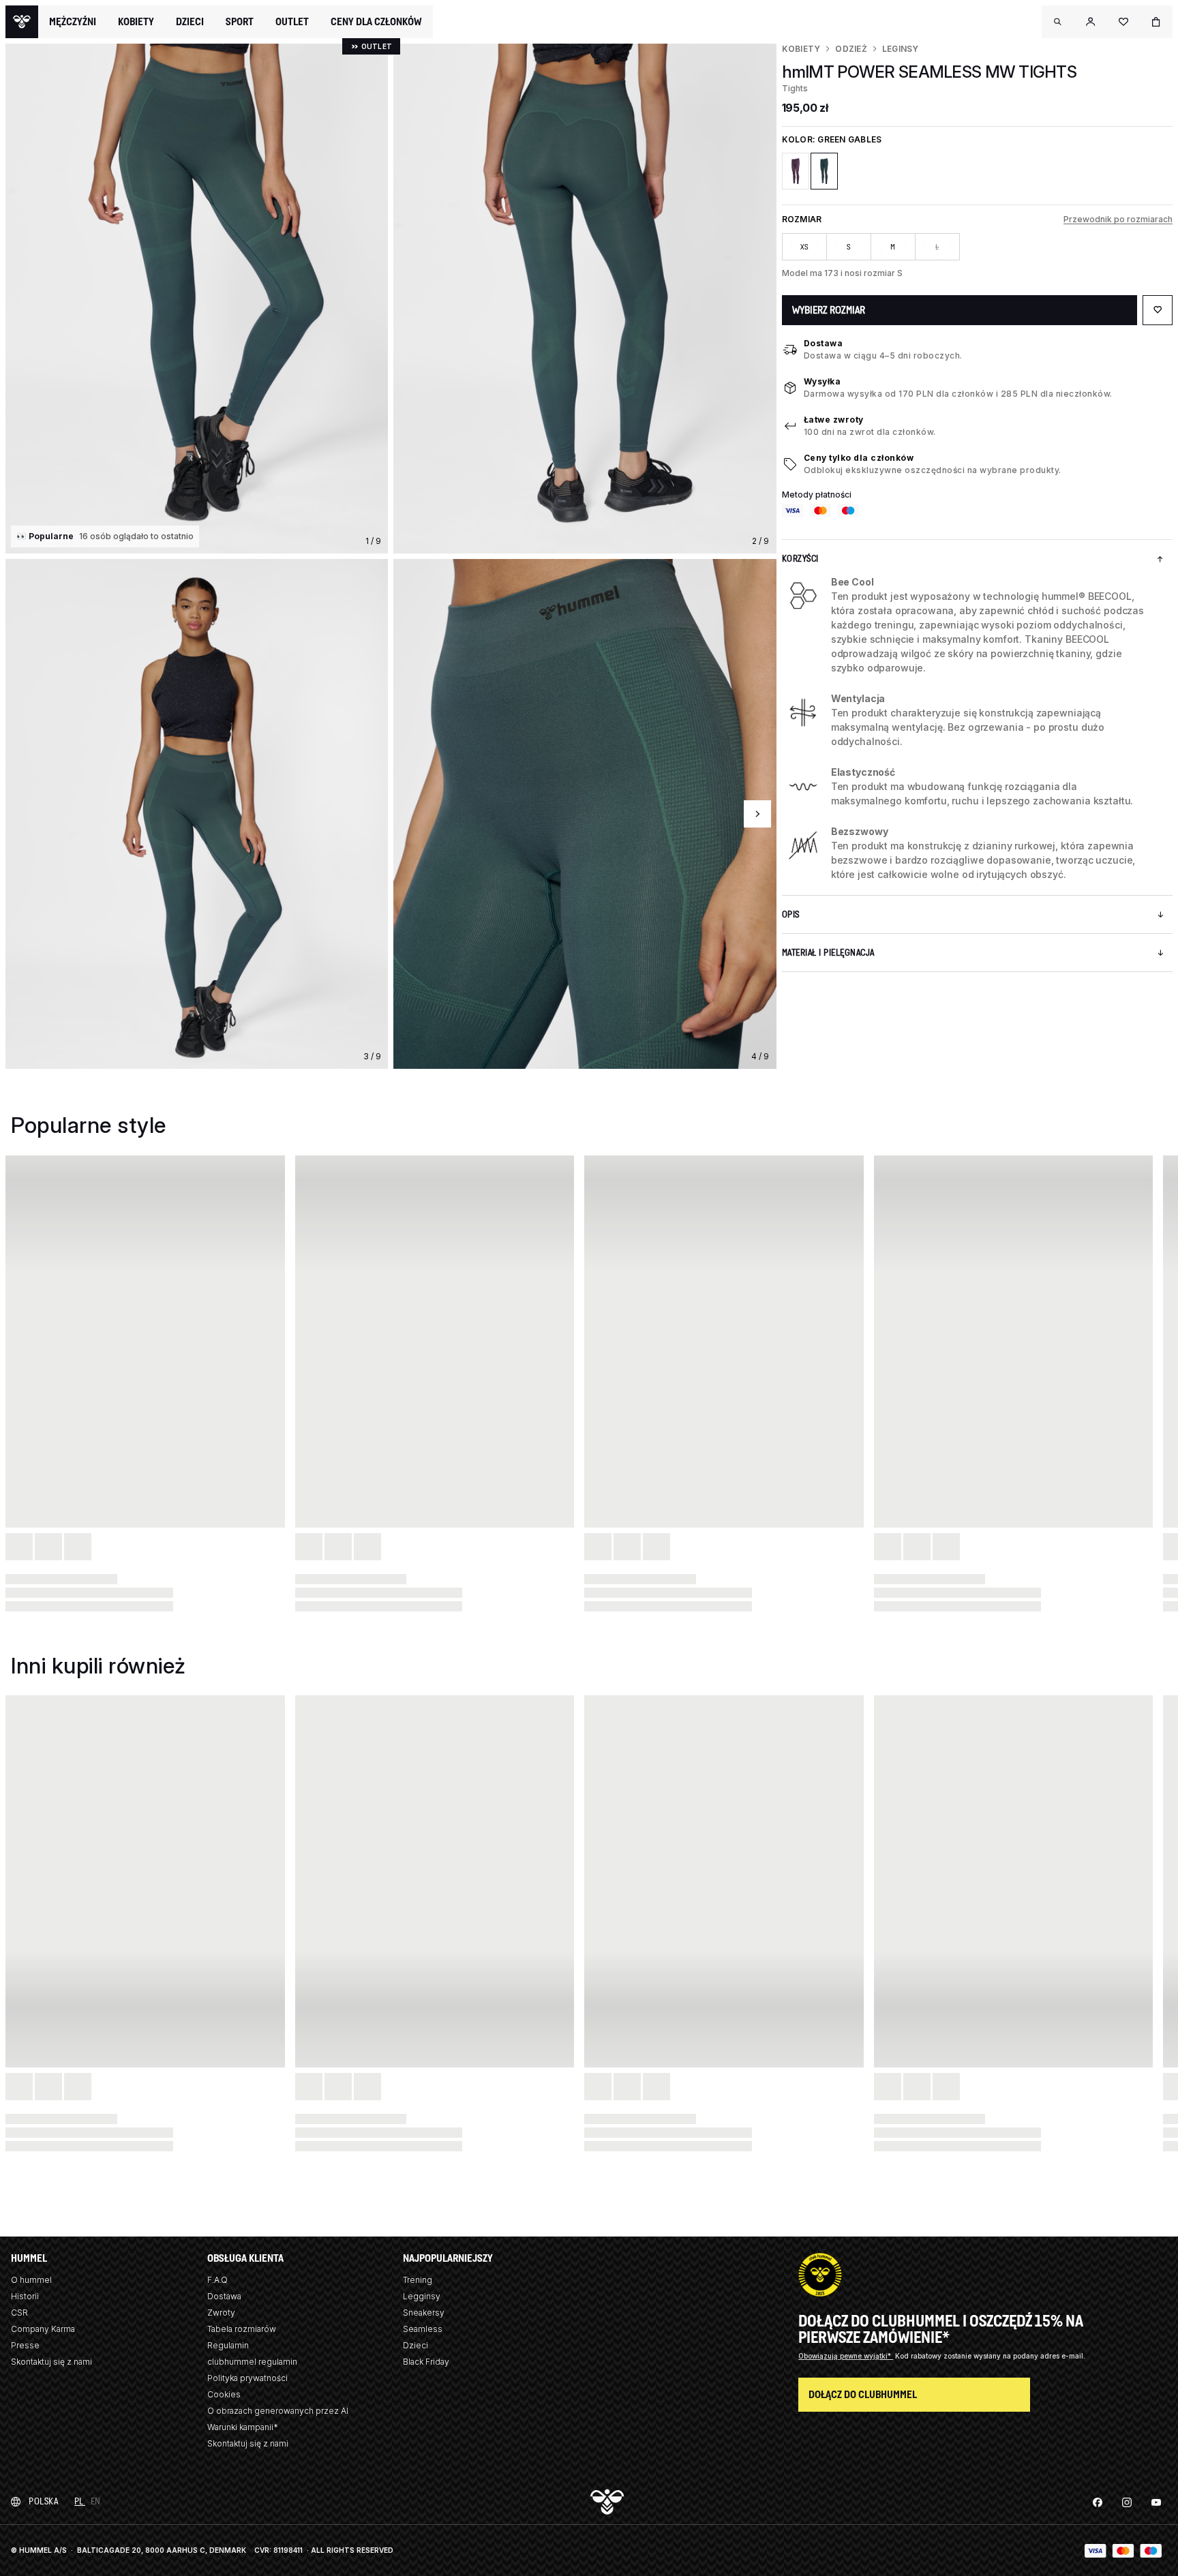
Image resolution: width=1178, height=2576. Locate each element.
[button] (1058, 22)
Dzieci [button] (190, 22)
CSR (19, 2313)
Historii (25, 2296)
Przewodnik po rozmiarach (1118, 219)
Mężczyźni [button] (73, 22)
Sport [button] (240, 22)
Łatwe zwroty (834, 420)
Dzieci (416, 2345)
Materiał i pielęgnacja (828, 953)
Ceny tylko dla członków (859, 458)
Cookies (224, 2394)
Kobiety (801, 49)
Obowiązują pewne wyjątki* (846, 2356)
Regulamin (228, 2345)
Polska (43, 2501)
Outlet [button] (292, 22)
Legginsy (422, 2296)
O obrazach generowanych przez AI (278, 2411)
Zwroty (221, 2313)
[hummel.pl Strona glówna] (22, 22)
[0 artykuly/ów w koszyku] (1156, 22)
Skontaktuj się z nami (51, 2362)
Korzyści (800, 559)
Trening (418, 2280)
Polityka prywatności (247, 2378)
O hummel (31, 2280)
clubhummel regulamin (252, 2362)
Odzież (851, 49)
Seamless (423, 2329)
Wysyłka (822, 381)
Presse (25, 2345)
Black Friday (426, 2362)
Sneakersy (424, 2313)
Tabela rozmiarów (242, 2329)
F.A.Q (217, 2280)
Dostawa (824, 343)
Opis (791, 914)
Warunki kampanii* (243, 2427)
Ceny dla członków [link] (376, 21)
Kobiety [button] (136, 22)
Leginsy (901, 49)
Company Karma (43, 2329)
